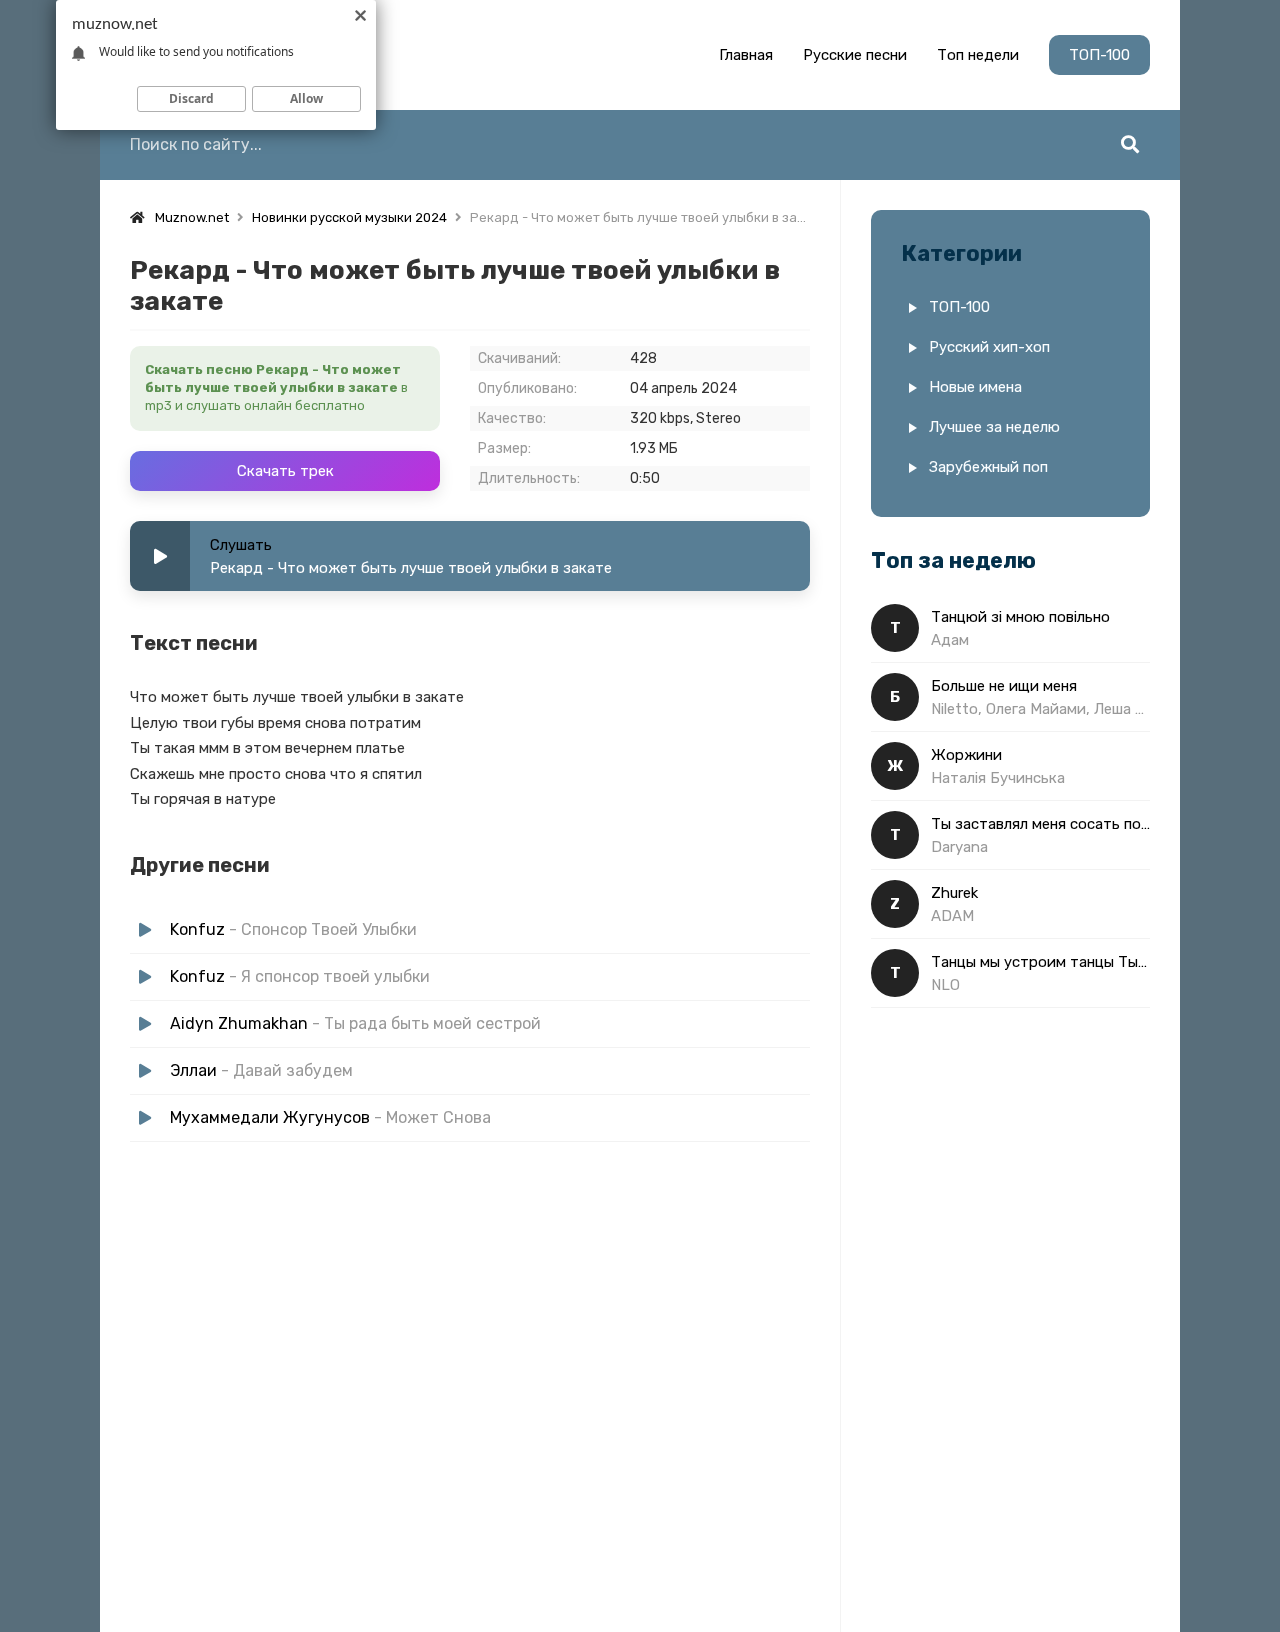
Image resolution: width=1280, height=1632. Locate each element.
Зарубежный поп (988, 467)
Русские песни (855, 55)
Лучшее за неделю (994, 427)
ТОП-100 (1099, 55)
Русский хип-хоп (989, 347)
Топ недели (978, 55)
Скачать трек (285, 471)
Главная (746, 55)
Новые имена (975, 387)
